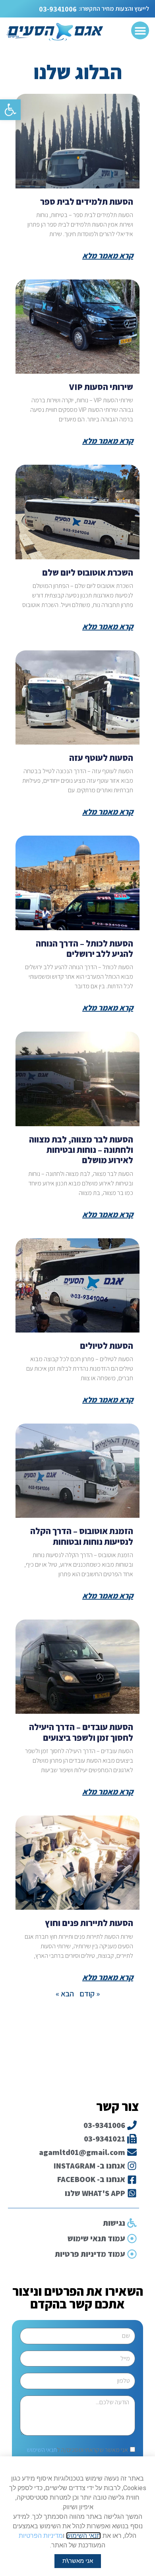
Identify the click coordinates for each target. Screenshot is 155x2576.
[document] (77, 1288)
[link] (78, 2561)
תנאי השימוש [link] (83, 2536)
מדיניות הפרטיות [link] (41, 2536)
